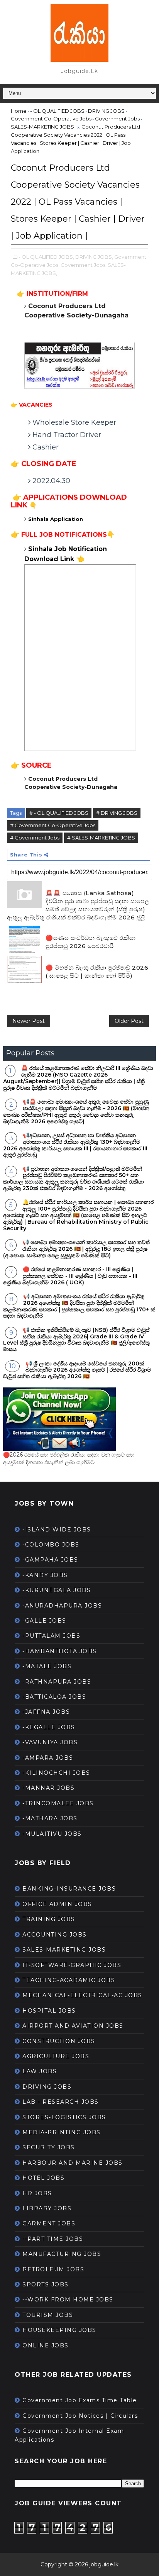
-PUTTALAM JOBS (51, 1636)
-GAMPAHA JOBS (50, 1560)
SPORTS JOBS (46, 2284)
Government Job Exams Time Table (80, 2400)
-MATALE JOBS (47, 1666)
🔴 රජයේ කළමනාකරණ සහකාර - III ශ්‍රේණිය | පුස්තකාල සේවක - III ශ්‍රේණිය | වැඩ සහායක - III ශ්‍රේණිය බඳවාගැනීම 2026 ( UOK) (70, 1276)
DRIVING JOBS (47, 2087)
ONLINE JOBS (46, 2345)
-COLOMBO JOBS (51, 1545)
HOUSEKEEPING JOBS (59, 2330)
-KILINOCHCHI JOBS (56, 1773)
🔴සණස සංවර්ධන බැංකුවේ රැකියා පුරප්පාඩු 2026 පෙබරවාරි (90, 942)
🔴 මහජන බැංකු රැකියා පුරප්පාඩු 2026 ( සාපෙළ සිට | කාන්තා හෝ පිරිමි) (97, 972)
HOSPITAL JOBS (49, 2011)
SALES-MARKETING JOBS (64, 1950)
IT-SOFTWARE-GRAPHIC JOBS (72, 1965)
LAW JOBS (40, 2071)
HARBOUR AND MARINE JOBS (73, 2163)
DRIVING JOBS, (94, 257)
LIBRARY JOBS (47, 2208)
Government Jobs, (84, 265)
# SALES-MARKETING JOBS (101, 838)
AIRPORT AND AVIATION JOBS (73, 2026)
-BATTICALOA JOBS (54, 1697)
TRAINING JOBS (49, 1919)
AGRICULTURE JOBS (56, 2056)
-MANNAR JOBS (48, 1788)
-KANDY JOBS (45, 1575)
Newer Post (29, 1021)
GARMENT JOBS (49, 2223)
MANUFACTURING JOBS (62, 2254)
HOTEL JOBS (43, 2178)
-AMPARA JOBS (48, 1758)
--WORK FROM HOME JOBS (68, 2300)
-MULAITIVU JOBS (52, 1834)
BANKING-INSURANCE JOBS (69, 1889)
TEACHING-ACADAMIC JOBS (69, 1980)
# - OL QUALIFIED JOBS (59, 813)
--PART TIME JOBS (53, 2239)
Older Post (129, 1021)
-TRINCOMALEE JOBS (58, 1803)
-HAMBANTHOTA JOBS (60, 1651)
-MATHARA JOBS (50, 1818)
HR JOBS (37, 2193)
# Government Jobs (35, 838)
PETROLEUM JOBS (53, 2269)
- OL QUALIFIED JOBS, (46, 257)
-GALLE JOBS (44, 1621)
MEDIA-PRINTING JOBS (62, 2132)
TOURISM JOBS (48, 2315)
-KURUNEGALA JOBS (57, 1590)
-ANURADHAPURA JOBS (62, 1606)
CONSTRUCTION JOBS (59, 2041)
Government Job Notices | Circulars (80, 2416)
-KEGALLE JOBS (49, 1727)
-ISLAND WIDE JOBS (57, 1530)
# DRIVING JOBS (117, 813)
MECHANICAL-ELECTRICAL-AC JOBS (82, 1995)
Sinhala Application (56, 519)
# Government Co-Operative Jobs (53, 825)
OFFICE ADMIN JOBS (57, 1904)
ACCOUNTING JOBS (55, 1935)
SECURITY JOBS (49, 2147)
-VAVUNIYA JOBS (50, 1742)
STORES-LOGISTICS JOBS (64, 2117)
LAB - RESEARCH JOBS (61, 2102)
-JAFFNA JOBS (46, 1712)
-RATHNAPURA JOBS (57, 1682)
